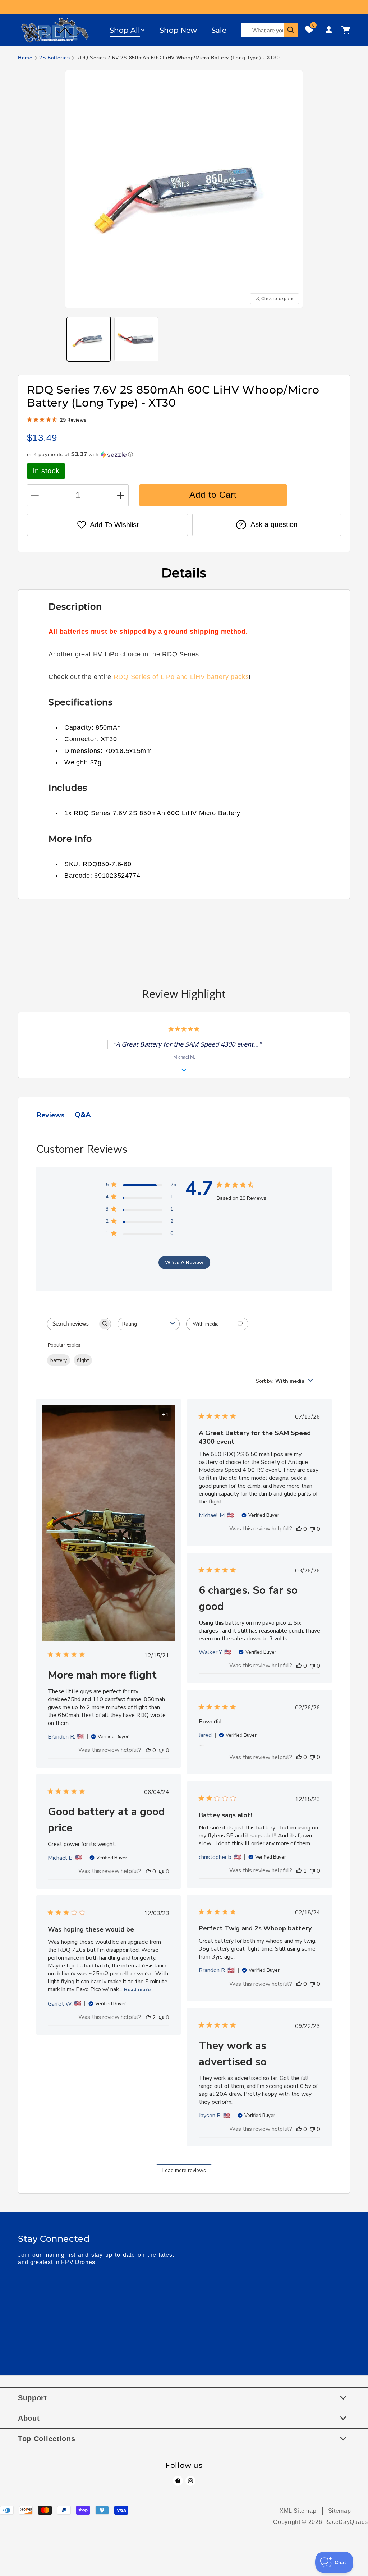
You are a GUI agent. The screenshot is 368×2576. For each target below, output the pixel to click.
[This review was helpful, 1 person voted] (299, 1871)
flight (83, 1360)
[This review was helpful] (148, 2017)
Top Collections (47, 2439)
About (29, 2418)
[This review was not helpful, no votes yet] (161, 1750)
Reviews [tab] (50, 1115)
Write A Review (184, 1262)
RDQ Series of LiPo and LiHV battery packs (181, 677)
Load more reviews (184, 2170)
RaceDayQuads (346, 2522)
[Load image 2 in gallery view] (136, 339)
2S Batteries (54, 58)
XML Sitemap (298, 2511)
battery (59, 1360)
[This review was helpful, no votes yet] (148, 1750)
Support (33, 2398)
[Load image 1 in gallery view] (89, 339)
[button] (127, 30)
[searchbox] (73, 1324)
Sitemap (340, 2511)
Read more (137, 1990)
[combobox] (149, 1324)
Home (25, 58)
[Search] (291, 30)
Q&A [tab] (83, 1115)
